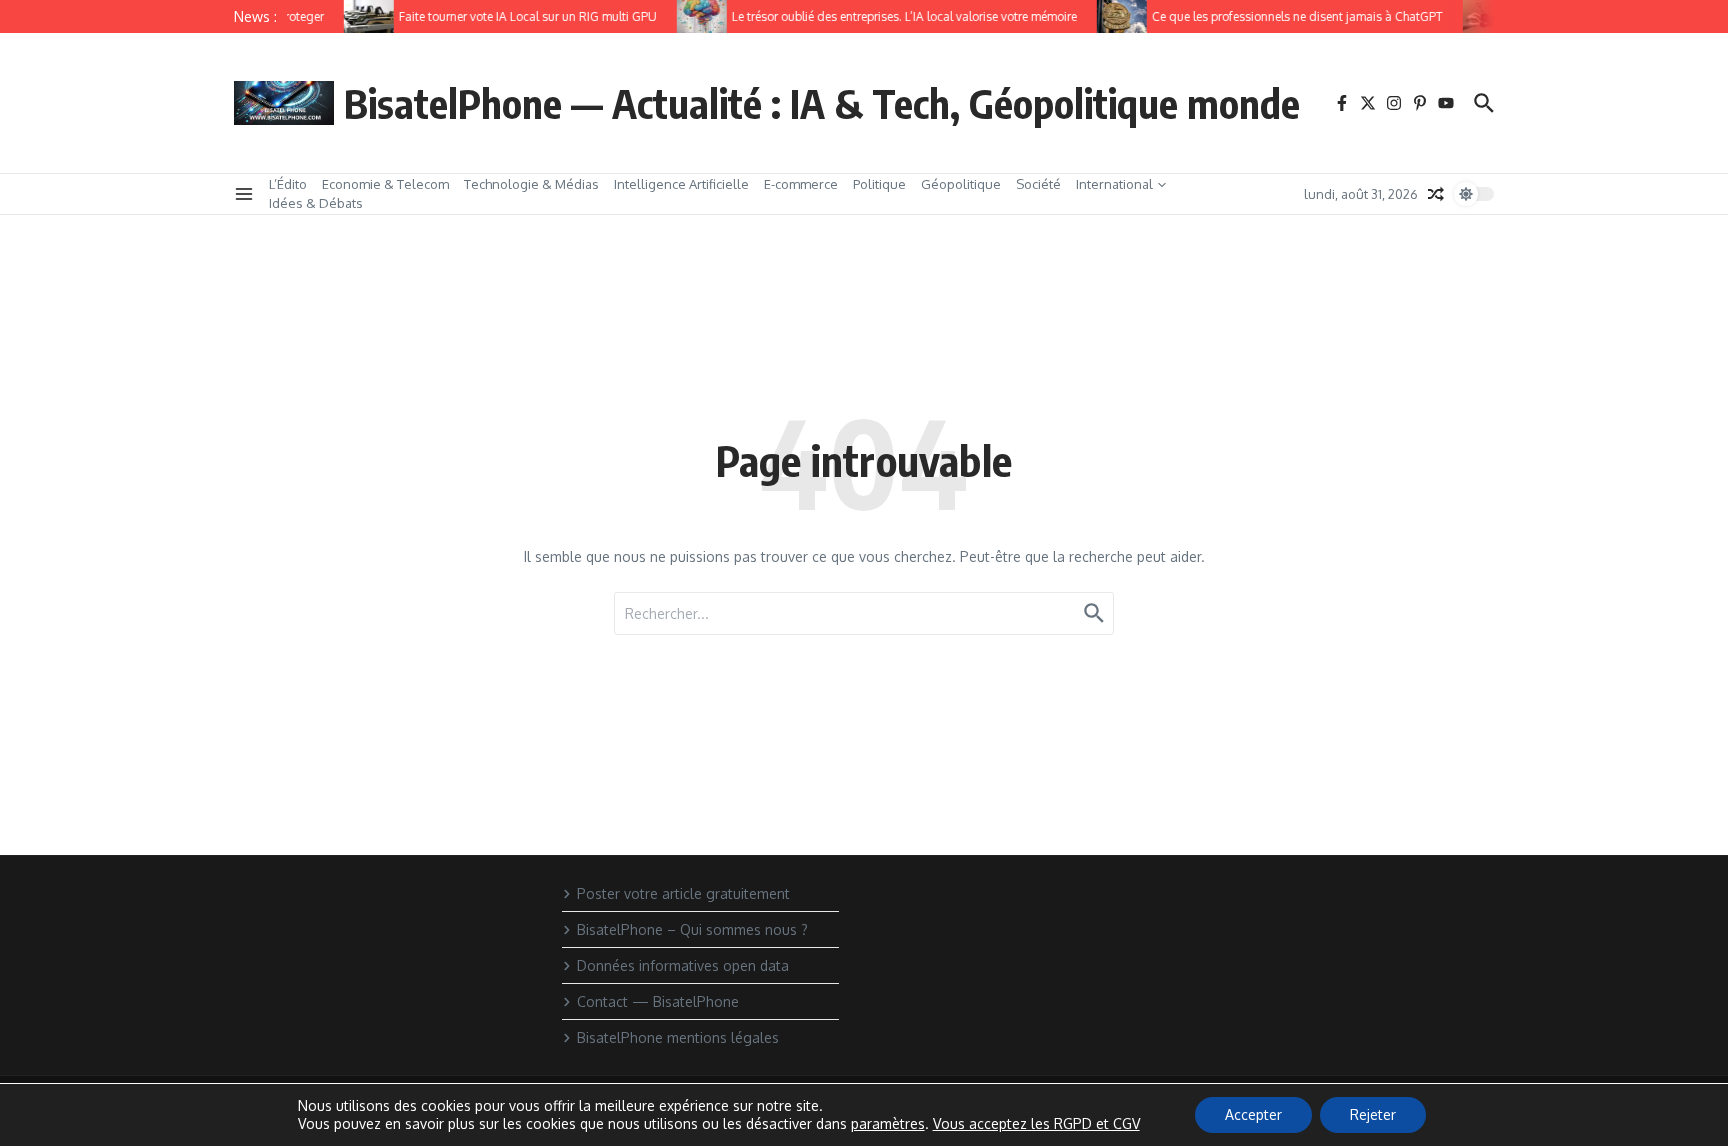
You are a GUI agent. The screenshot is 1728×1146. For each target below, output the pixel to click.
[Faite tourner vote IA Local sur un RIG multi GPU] (361, 16)
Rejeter (1373, 1114)
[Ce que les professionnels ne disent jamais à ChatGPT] (1114, 16)
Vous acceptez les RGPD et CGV (1036, 1123)
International (1114, 184)
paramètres (888, 1123)
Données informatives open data (683, 965)
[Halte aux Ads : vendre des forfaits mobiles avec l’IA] (1480, 16)
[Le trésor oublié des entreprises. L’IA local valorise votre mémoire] (694, 16)
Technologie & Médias (531, 184)
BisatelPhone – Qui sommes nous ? (692, 929)
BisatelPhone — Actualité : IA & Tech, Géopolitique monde (822, 103)
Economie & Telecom (385, 184)
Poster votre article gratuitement (683, 893)
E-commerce (801, 184)
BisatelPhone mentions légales (678, 1037)
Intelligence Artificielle (681, 184)
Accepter (1253, 1114)
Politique (879, 184)
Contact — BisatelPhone (658, 1001)
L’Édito (288, 184)
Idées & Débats (316, 203)
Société (1038, 184)
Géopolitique (961, 184)
